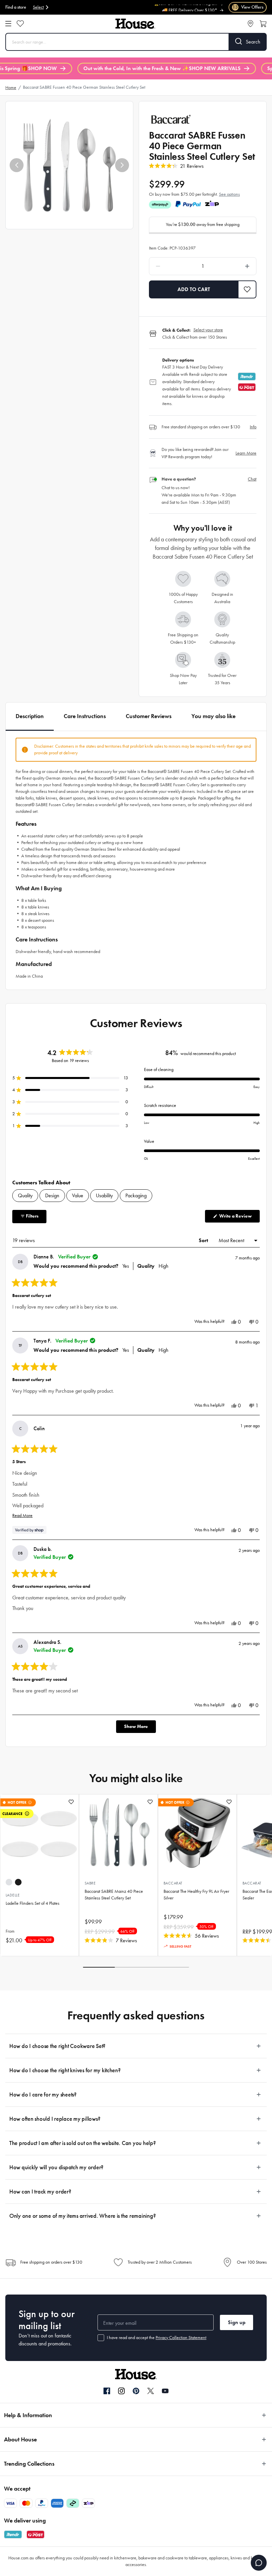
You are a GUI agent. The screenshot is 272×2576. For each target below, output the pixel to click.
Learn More (246, 453)
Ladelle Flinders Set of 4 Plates (33, 1903)
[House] (135, 24)
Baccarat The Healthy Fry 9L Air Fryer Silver (196, 1895)
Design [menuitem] (52, 1195)
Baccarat (173, 1883)
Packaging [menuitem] (136, 1195)
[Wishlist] (20, 24)
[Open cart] (263, 24)
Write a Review (239, 1218)
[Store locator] (250, 24)
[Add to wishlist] (71, 1802)
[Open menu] (8, 24)
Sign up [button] (237, 2322)
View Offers (248, 7)
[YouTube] (165, 2391)
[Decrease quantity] (171, 266)
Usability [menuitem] (104, 1195)
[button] (17, 165)
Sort (204, 1240)
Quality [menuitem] (25, 1195)
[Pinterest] (136, 2391)
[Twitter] (151, 2391)
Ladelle (13, 1895)
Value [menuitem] (78, 1195)
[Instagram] (121, 2391)
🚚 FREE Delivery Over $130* (190, 6)
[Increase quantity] (234, 266)
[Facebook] (107, 2391)
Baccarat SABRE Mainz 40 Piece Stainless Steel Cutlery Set (114, 1895)
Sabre (90, 1883)
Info (253, 427)
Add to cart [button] (194, 289)
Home (11, 88)
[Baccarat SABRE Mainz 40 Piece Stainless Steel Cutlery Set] (118, 1834)
